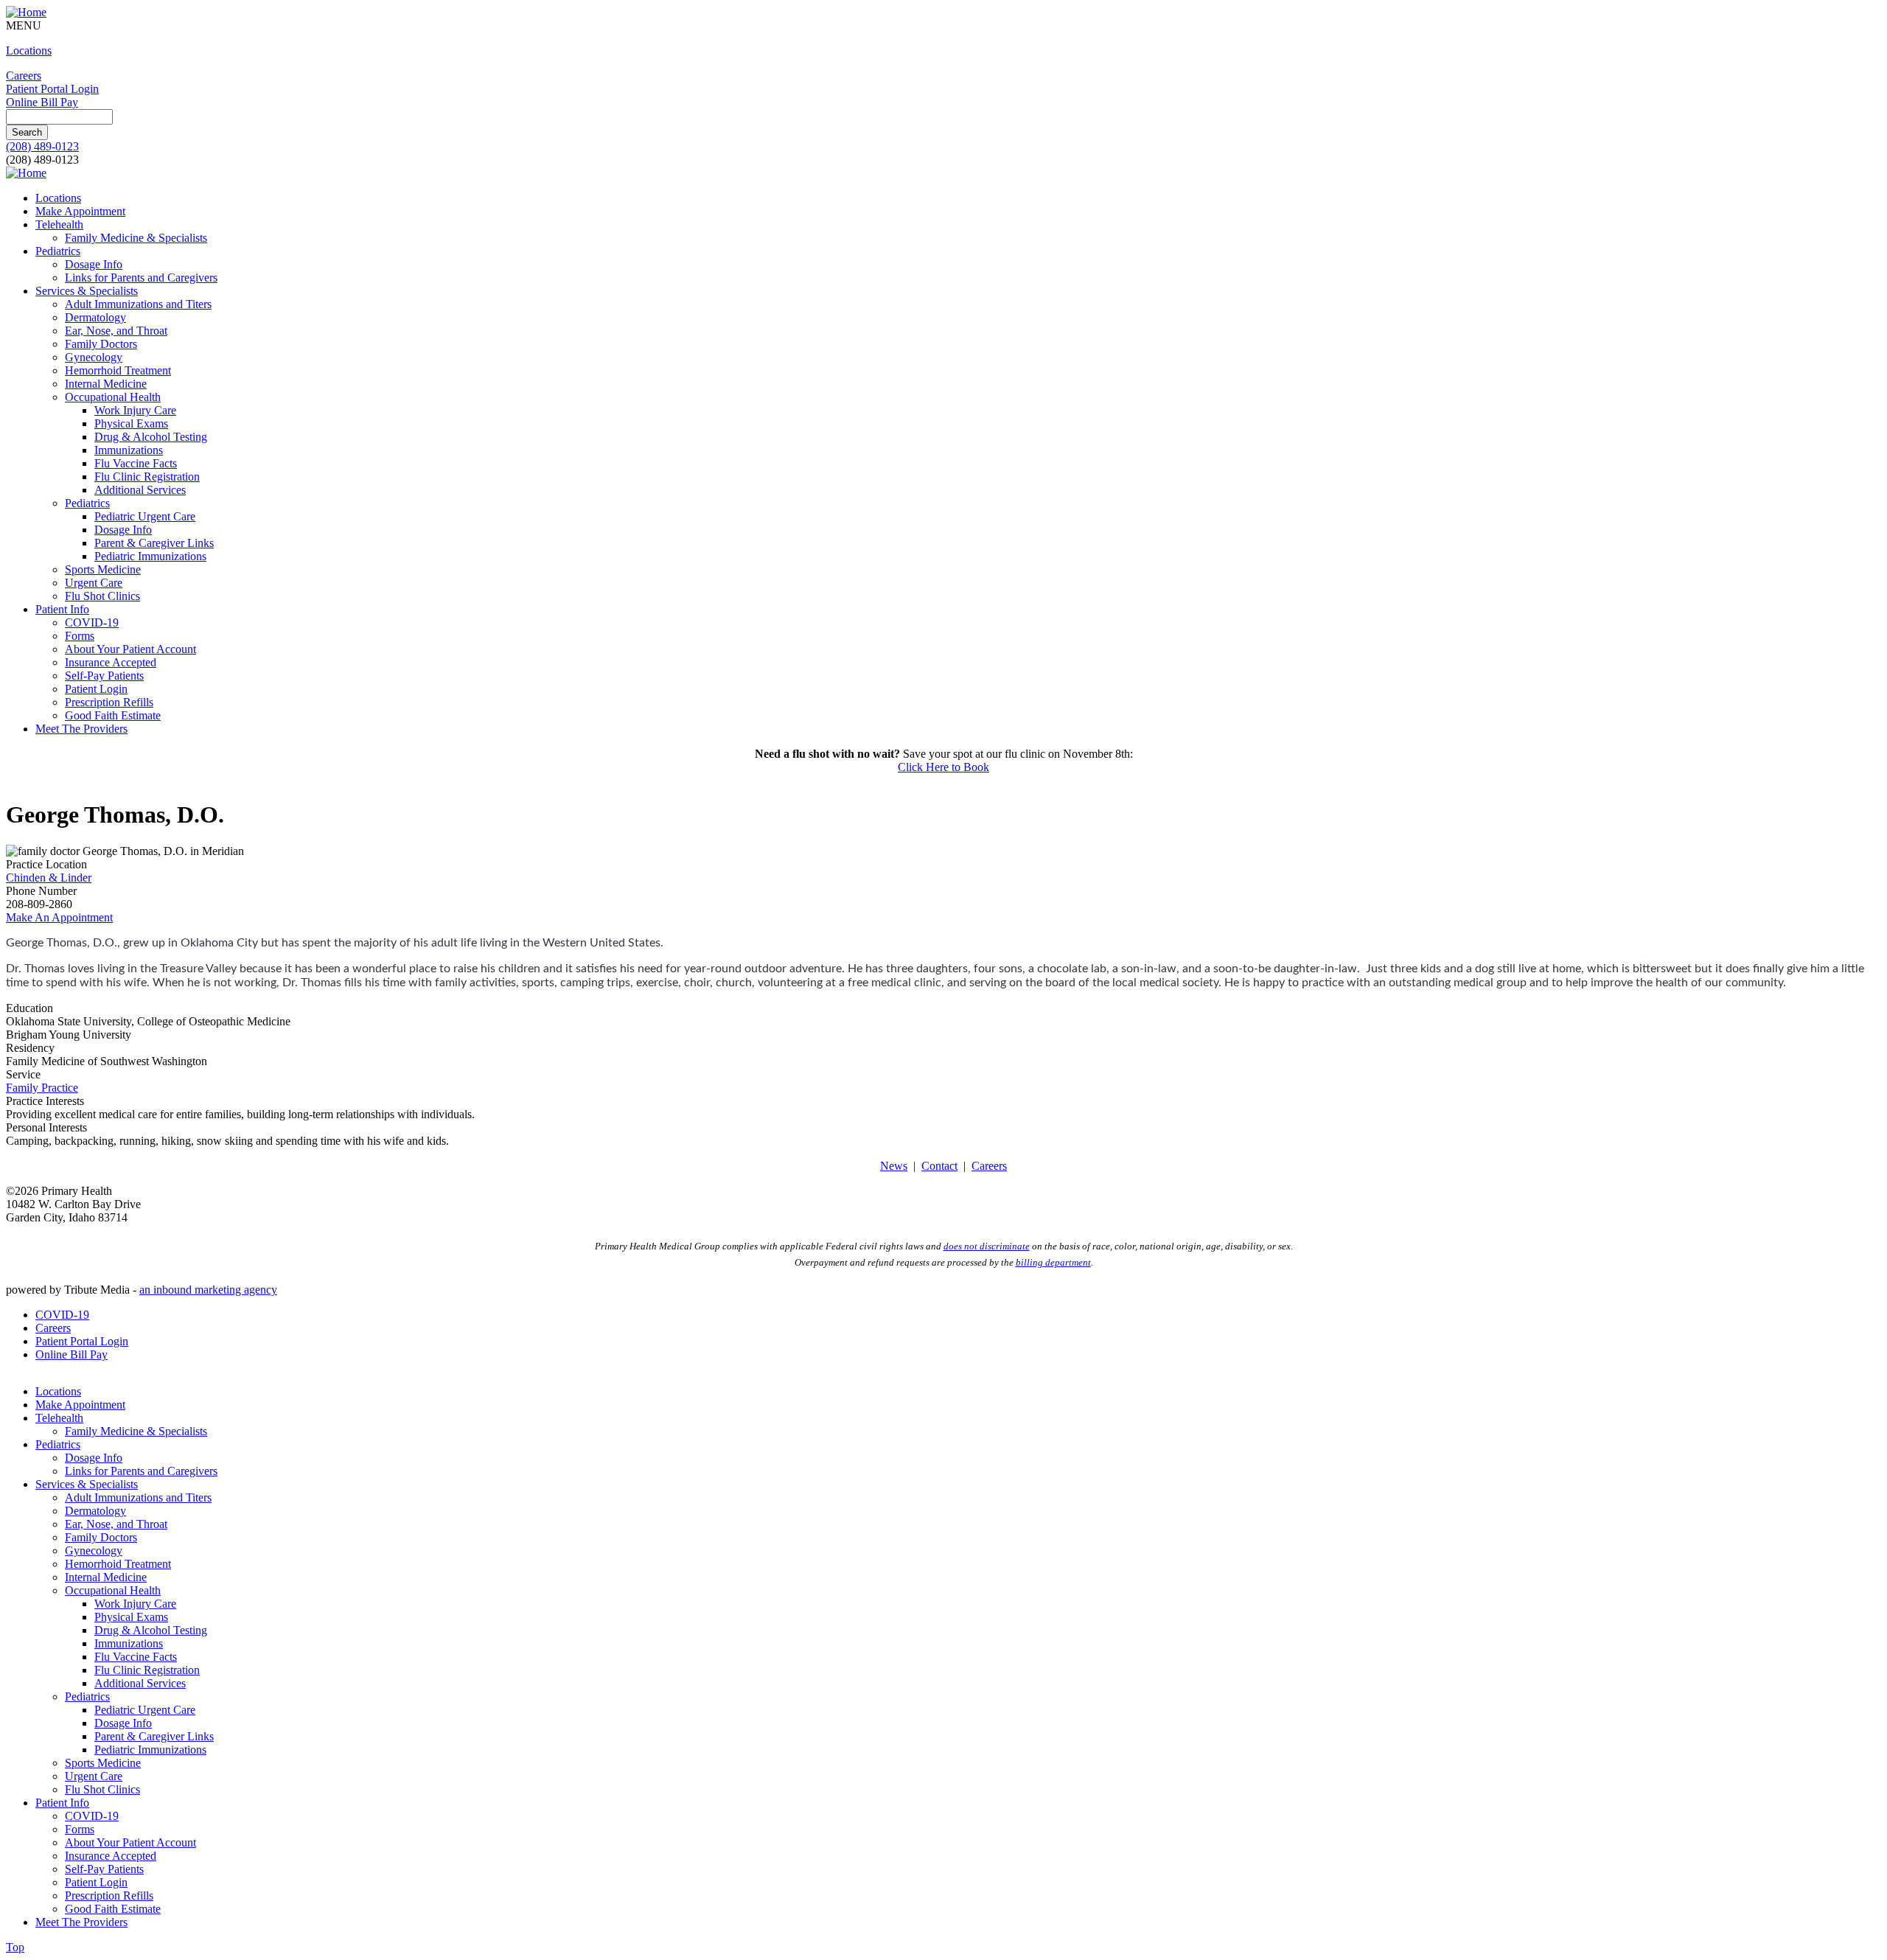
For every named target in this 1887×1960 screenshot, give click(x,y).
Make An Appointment (59, 917)
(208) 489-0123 (42, 146)
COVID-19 (92, 622)
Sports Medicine (103, 569)
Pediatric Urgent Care (145, 516)
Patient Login (96, 689)
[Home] (26, 12)
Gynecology (94, 357)
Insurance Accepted (111, 662)
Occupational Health (113, 397)
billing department (1053, 1262)
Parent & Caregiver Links (154, 543)
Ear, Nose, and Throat (116, 331)
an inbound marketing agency (208, 1290)
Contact (939, 1166)
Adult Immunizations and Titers (138, 304)
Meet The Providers (81, 729)
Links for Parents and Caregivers (141, 278)
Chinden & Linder (49, 878)
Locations (29, 50)
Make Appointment (80, 211)
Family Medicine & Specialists (136, 238)
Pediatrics (58, 251)
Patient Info (62, 609)
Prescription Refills (109, 702)
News (894, 1166)
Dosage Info (94, 264)
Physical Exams (131, 423)
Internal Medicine (106, 384)
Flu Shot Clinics (102, 596)
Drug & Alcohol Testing (151, 437)
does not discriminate (987, 1246)
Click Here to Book (943, 767)
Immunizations (129, 450)
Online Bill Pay (42, 102)
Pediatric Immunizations (150, 556)
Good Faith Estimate (113, 715)
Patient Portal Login (52, 89)
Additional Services (140, 490)
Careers (24, 76)
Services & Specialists (87, 291)
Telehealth (59, 224)
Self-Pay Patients (104, 676)
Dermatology (95, 317)
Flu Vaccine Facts (136, 463)
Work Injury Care (135, 410)
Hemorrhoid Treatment (118, 370)
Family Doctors (101, 344)
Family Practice (42, 1088)
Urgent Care (94, 583)
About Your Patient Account (130, 649)
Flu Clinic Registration (147, 477)
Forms (80, 636)
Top (15, 1947)
